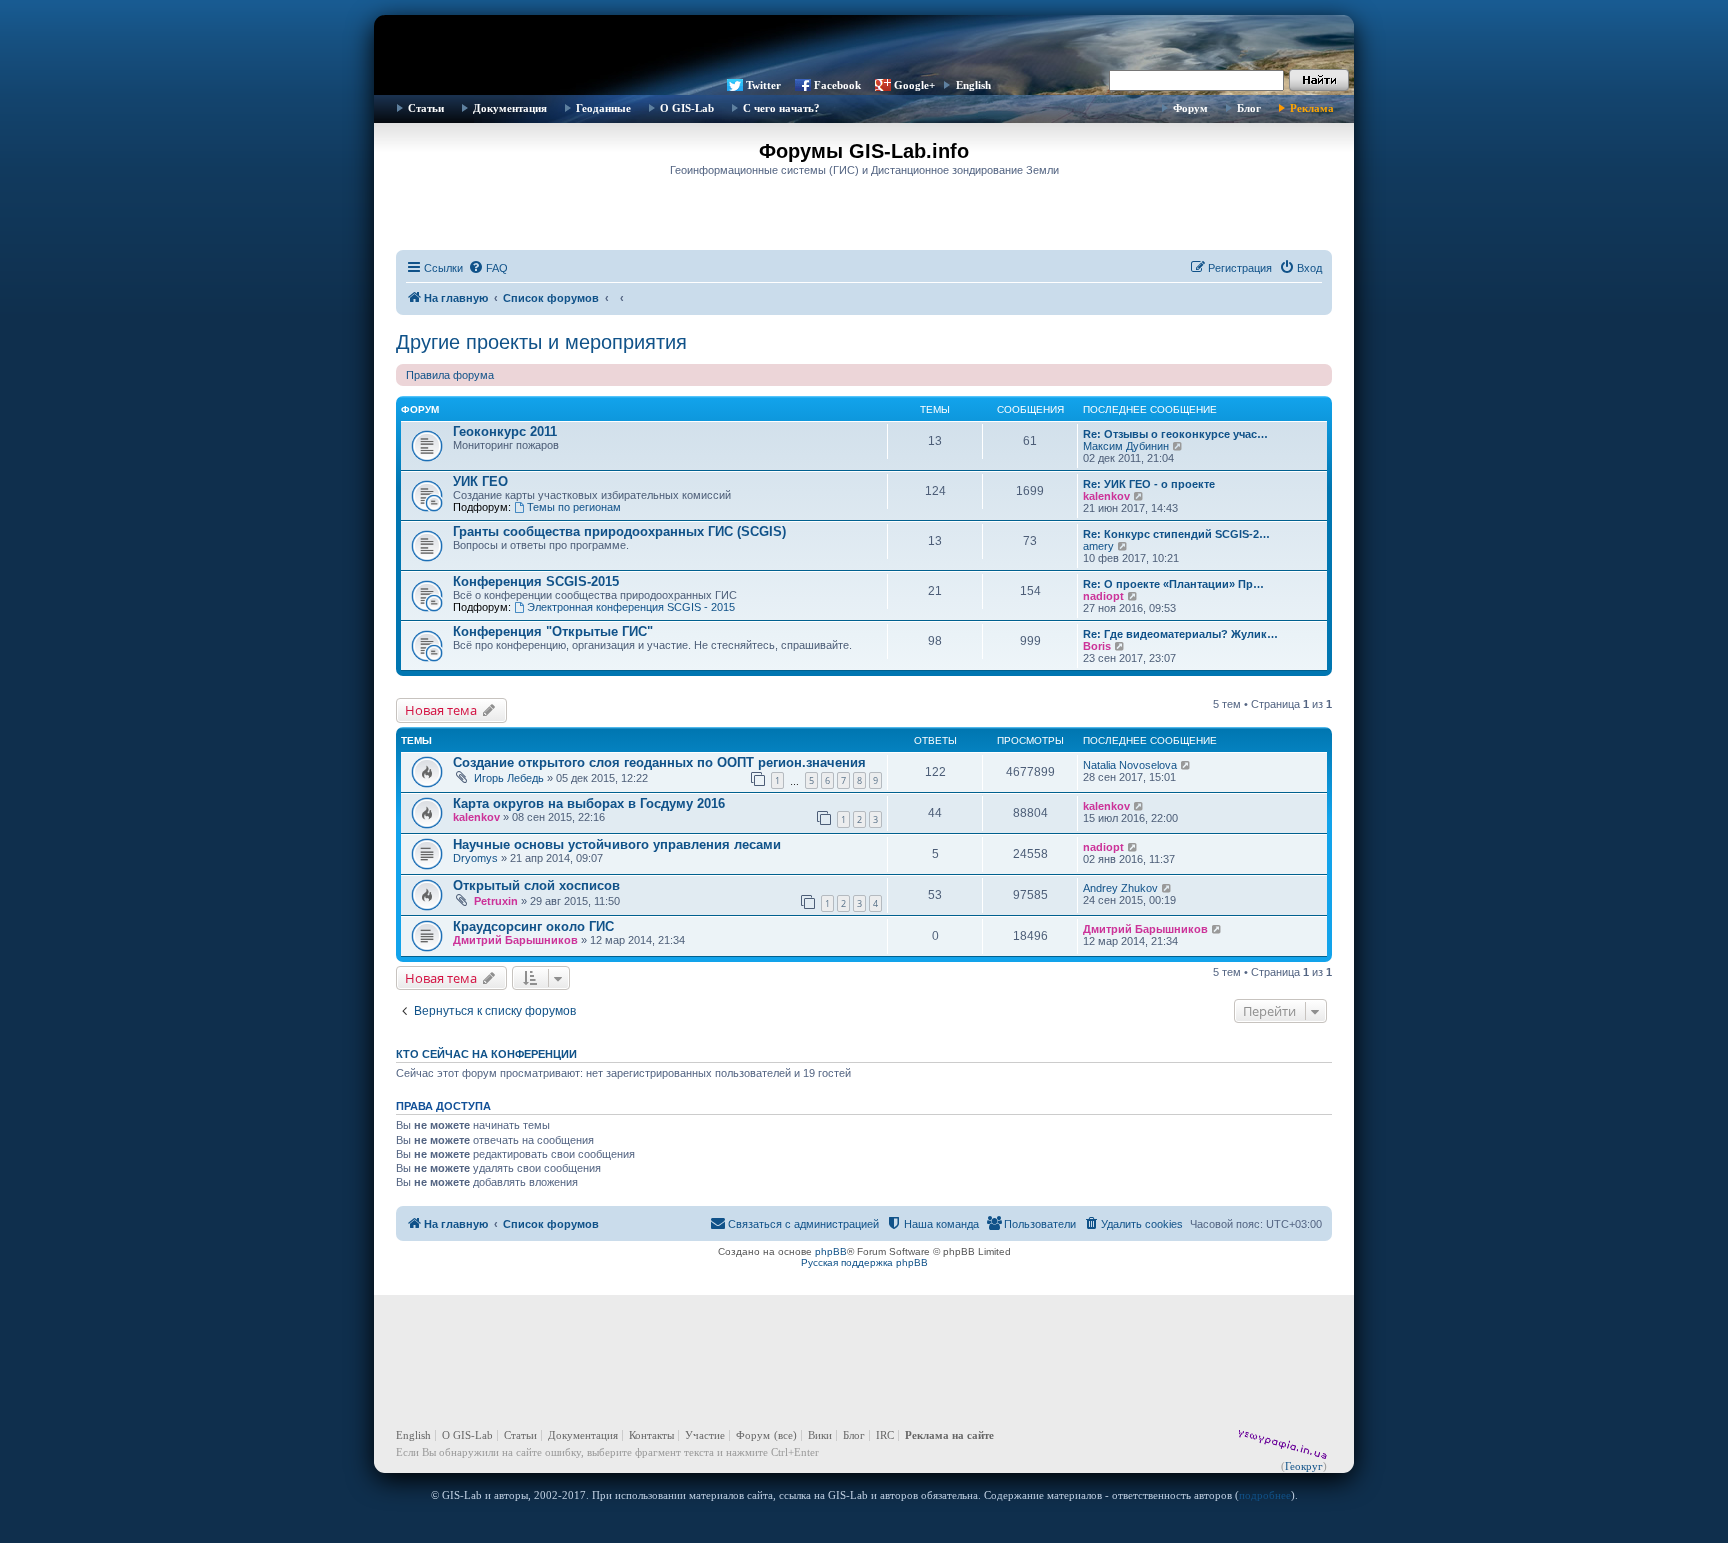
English (973, 85)
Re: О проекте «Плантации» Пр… (1173, 584)
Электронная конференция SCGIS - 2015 (631, 607)
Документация (510, 108)
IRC (885, 1435)
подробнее (1265, 1495)
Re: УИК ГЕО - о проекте (1149, 484)
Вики (820, 1435)
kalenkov (1106, 496)
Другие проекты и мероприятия (541, 342)
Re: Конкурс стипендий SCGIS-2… (1176, 534)
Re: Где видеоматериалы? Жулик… (1180, 634)
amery (1098, 546)
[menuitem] (488, 268)
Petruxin (496, 901)
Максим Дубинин (1126, 446)
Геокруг (1304, 1466)
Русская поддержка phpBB (864, 1262)
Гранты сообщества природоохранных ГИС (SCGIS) (619, 531)
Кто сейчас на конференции (486, 1054)
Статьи (426, 108)
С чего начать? (781, 108)
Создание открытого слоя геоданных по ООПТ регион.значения (659, 762)
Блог (1249, 108)
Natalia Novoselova (1130, 765)
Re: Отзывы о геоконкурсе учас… (1175, 434)
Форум (1190, 108)
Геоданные (603, 108)
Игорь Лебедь (509, 778)
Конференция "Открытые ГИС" (553, 631)
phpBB (831, 1251)
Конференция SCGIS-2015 (536, 581)
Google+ (914, 85)
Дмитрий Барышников (515, 940)
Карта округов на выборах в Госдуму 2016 (589, 803)
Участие (705, 1435)
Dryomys (475, 858)
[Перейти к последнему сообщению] (1186, 765)
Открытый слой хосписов (536, 885)
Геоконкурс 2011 (505, 431)
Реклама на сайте (949, 1435)
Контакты (651, 1435)
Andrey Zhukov (1120, 888)
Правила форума (450, 375)
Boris (1097, 646)
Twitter (763, 85)
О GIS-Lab (687, 108)
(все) (785, 1435)
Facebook (837, 85)
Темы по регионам (574, 507)
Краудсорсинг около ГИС (533, 926)
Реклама (1312, 108)
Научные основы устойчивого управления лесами (617, 844)
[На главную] (864, 45)
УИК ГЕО (480, 481)
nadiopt (1103, 596)
